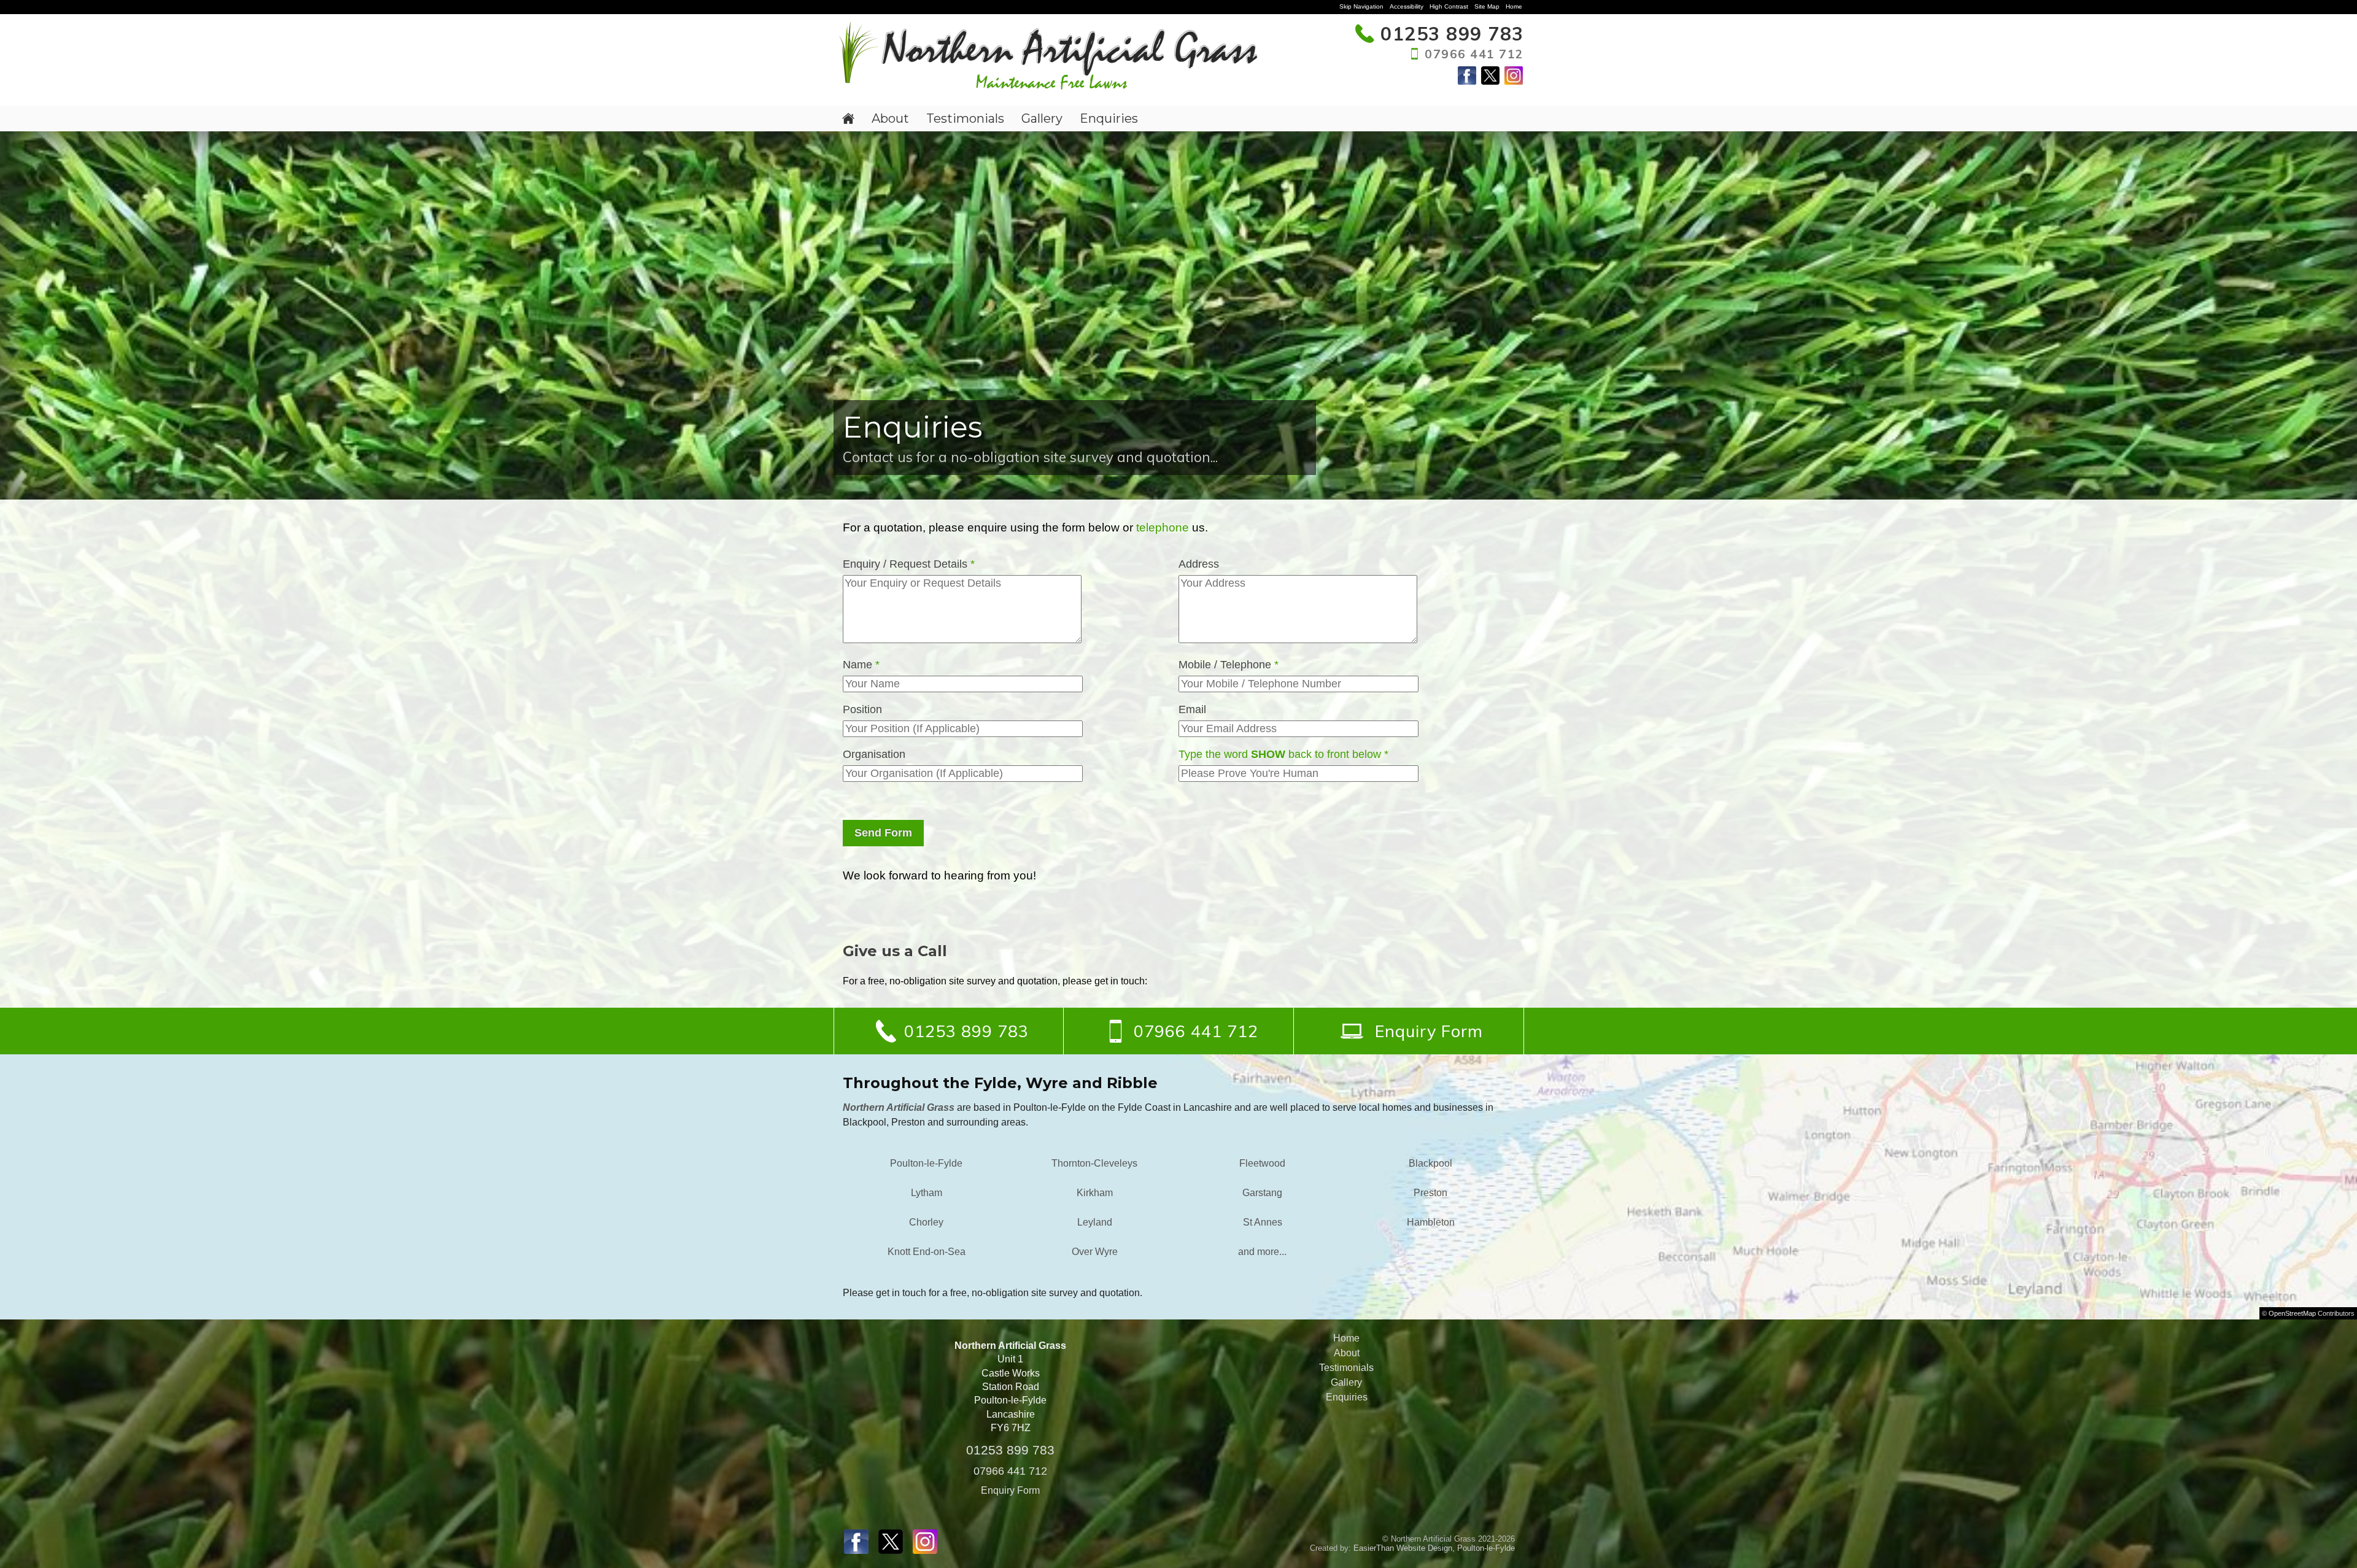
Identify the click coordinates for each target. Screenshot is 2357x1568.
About (890, 118)
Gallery (1042, 118)
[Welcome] (848, 118)
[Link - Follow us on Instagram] (1514, 81)
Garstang (1262, 1193)
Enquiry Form (1010, 1490)
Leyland (1095, 1222)
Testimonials (965, 118)
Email (1192, 709)
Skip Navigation (1361, 6)
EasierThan (1374, 1548)
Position (862, 709)
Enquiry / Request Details (909, 564)
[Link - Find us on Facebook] (1467, 81)
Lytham (927, 1193)
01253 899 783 (1010, 1450)
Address (1199, 564)
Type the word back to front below (1283, 754)
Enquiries (1109, 118)
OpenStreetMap (2292, 1313)
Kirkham (1095, 1193)
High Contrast (1449, 6)
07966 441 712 (1010, 1471)
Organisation (874, 754)
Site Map (1487, 6)
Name (861, 665)
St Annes (1263, 1222)
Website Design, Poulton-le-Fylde (1456, 1548)
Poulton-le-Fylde (926, 1163)
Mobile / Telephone (1229, 665)
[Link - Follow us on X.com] (1490, 81)
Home (1514, 6)
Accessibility (1407, 6)
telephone (1163, 527)
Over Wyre (1095, 1252)
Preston (1430, 1193)
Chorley (926, 1222)
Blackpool (1430, 1163)
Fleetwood (1262, 1163)
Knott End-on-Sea (927, 1252)
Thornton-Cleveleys (1094, 1163)
